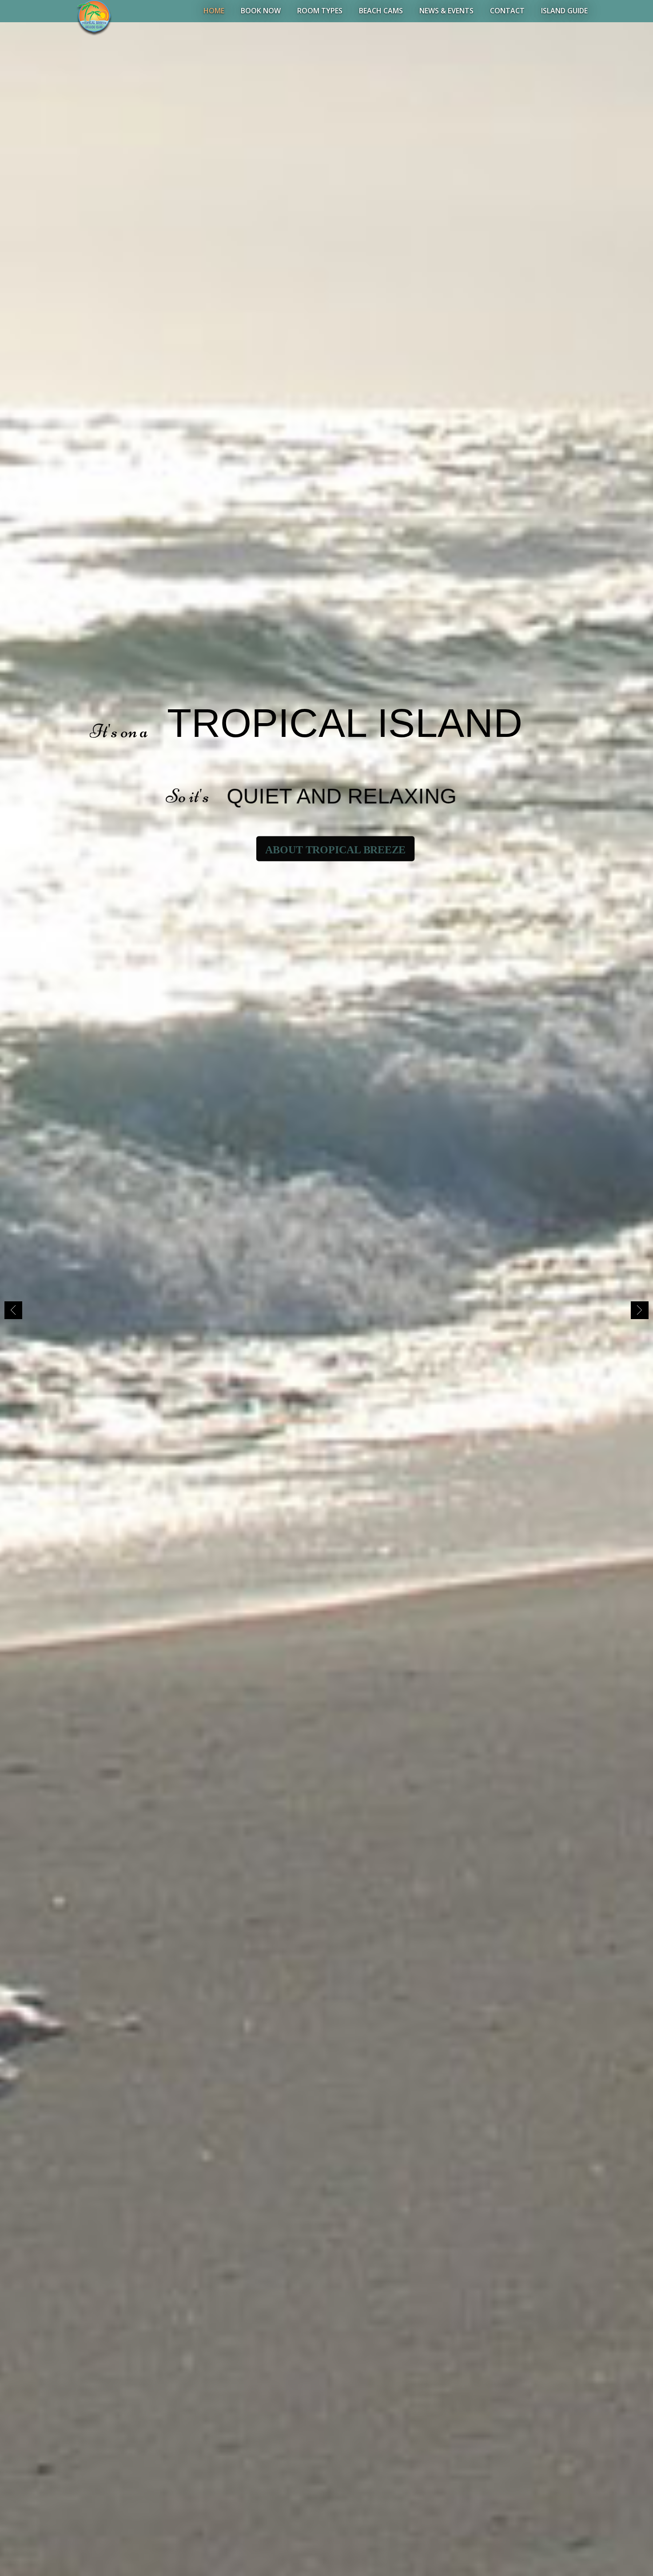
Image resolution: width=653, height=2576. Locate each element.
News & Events (446, 11)
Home (214, 11)
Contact (507, 11)
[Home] (94, 17)
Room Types (320, 11)
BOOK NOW (261, 11)
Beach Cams (381, 11)
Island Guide (564, 11)
